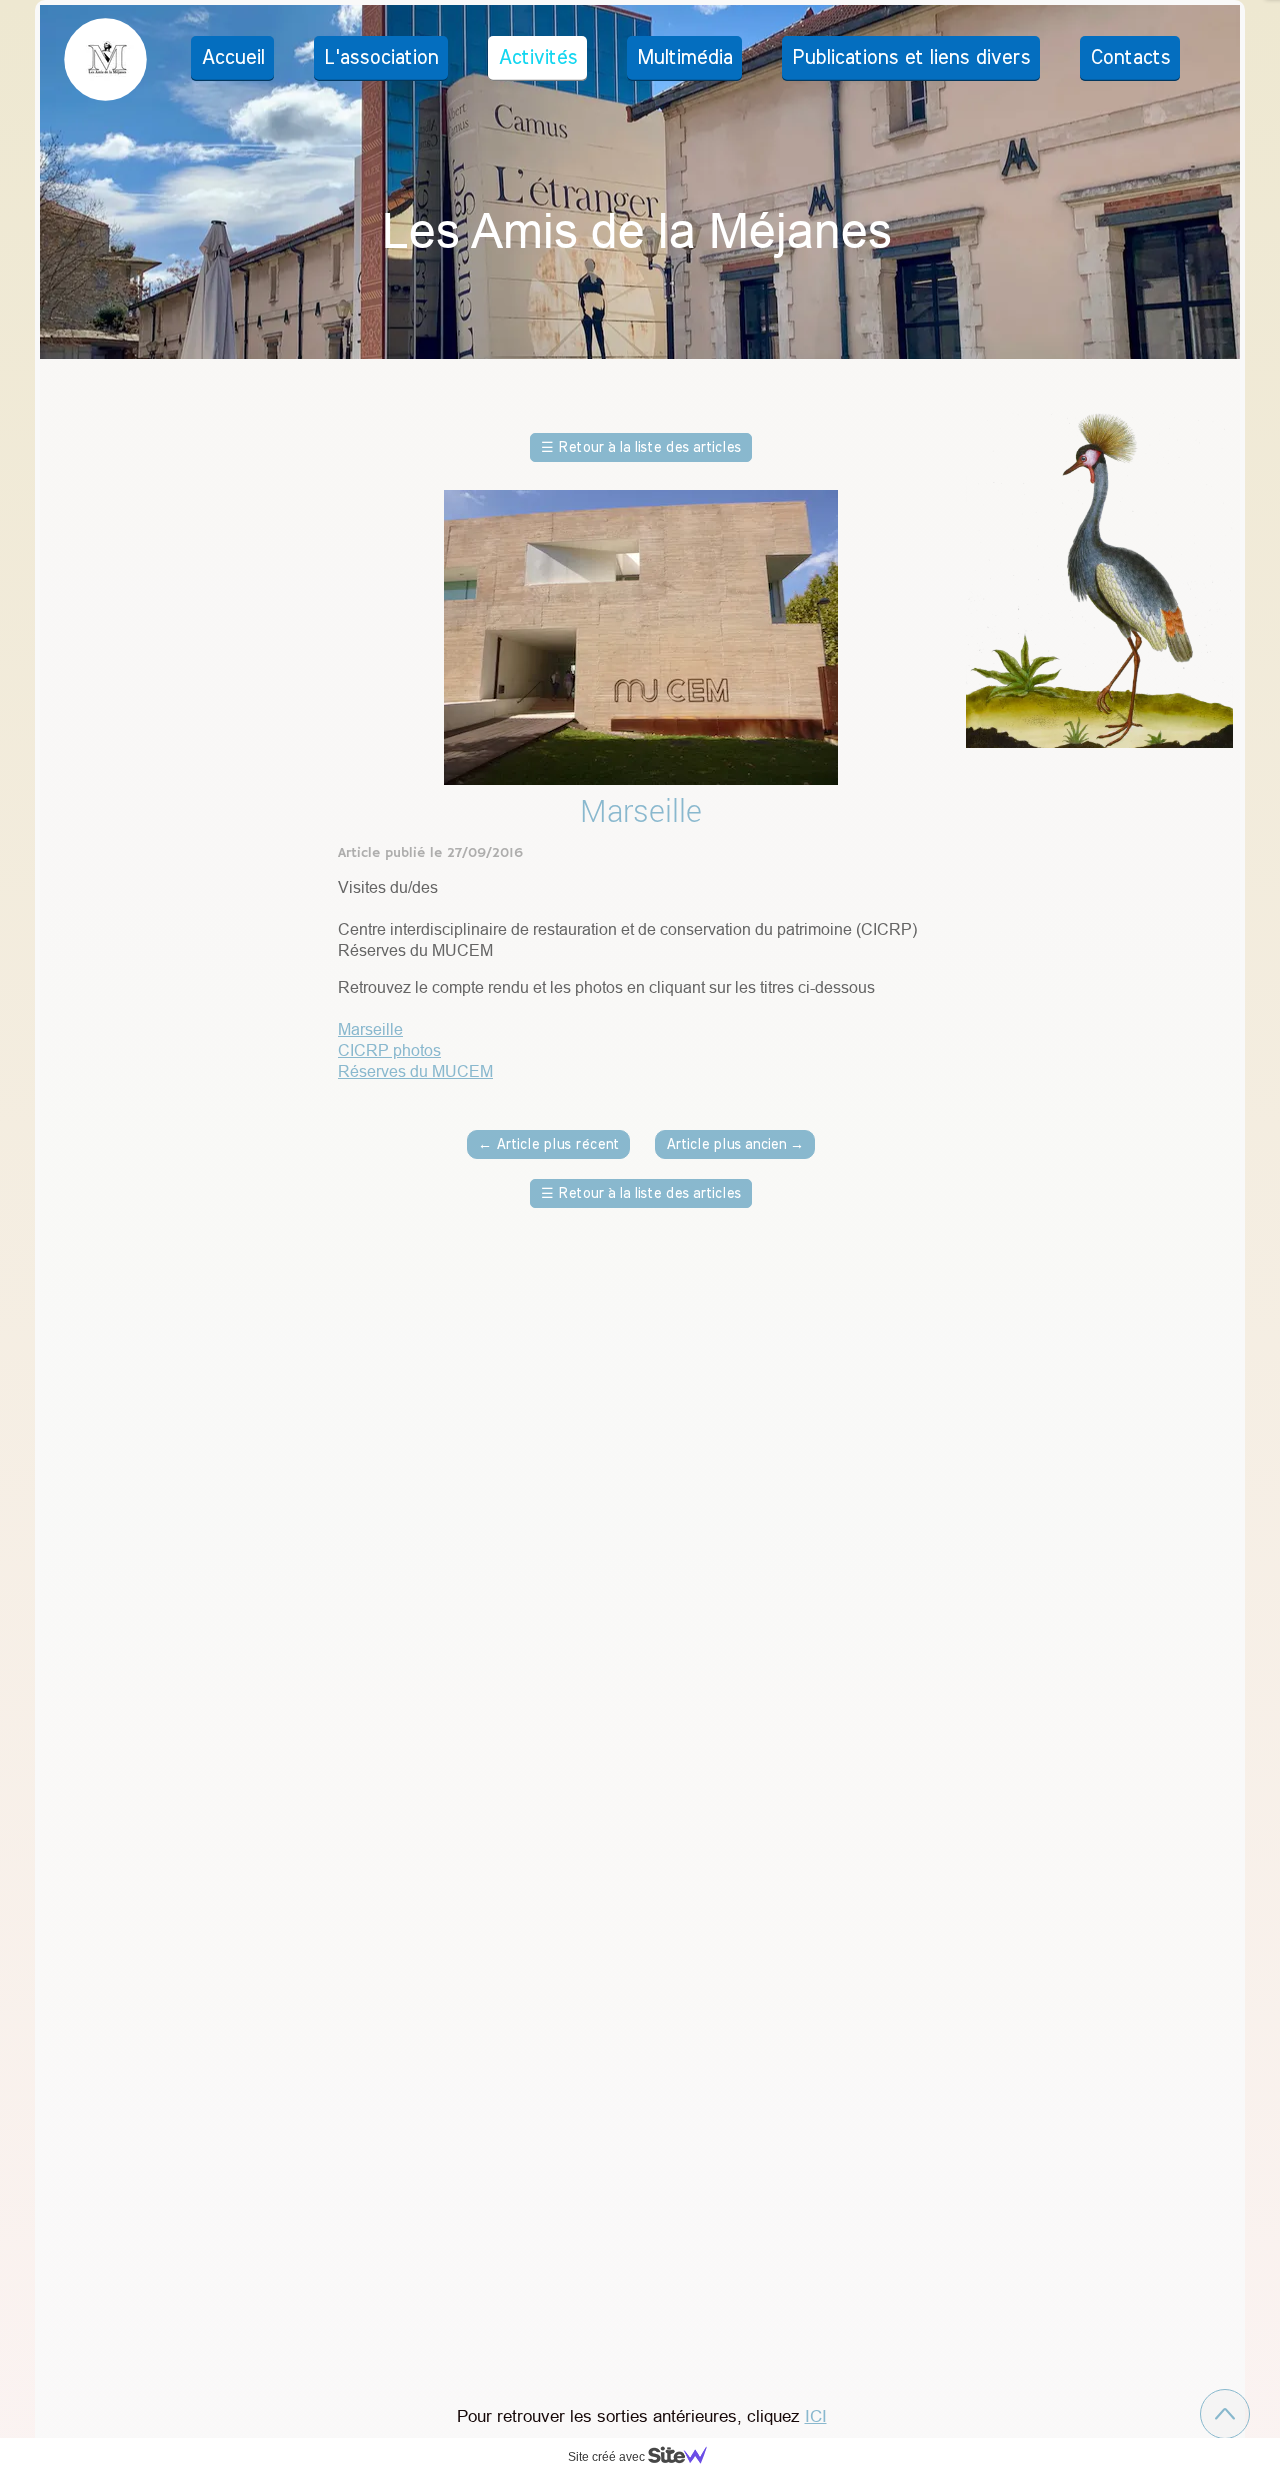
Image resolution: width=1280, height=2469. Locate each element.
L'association (381, 58)
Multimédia (684, 58)
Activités (537, 58)
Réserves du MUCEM (415, 1071)
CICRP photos (389, 1050)
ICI (816, 2416)
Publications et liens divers (911, 58)
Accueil (232, 58)
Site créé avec (608, 2457)
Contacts (1130, 58)
